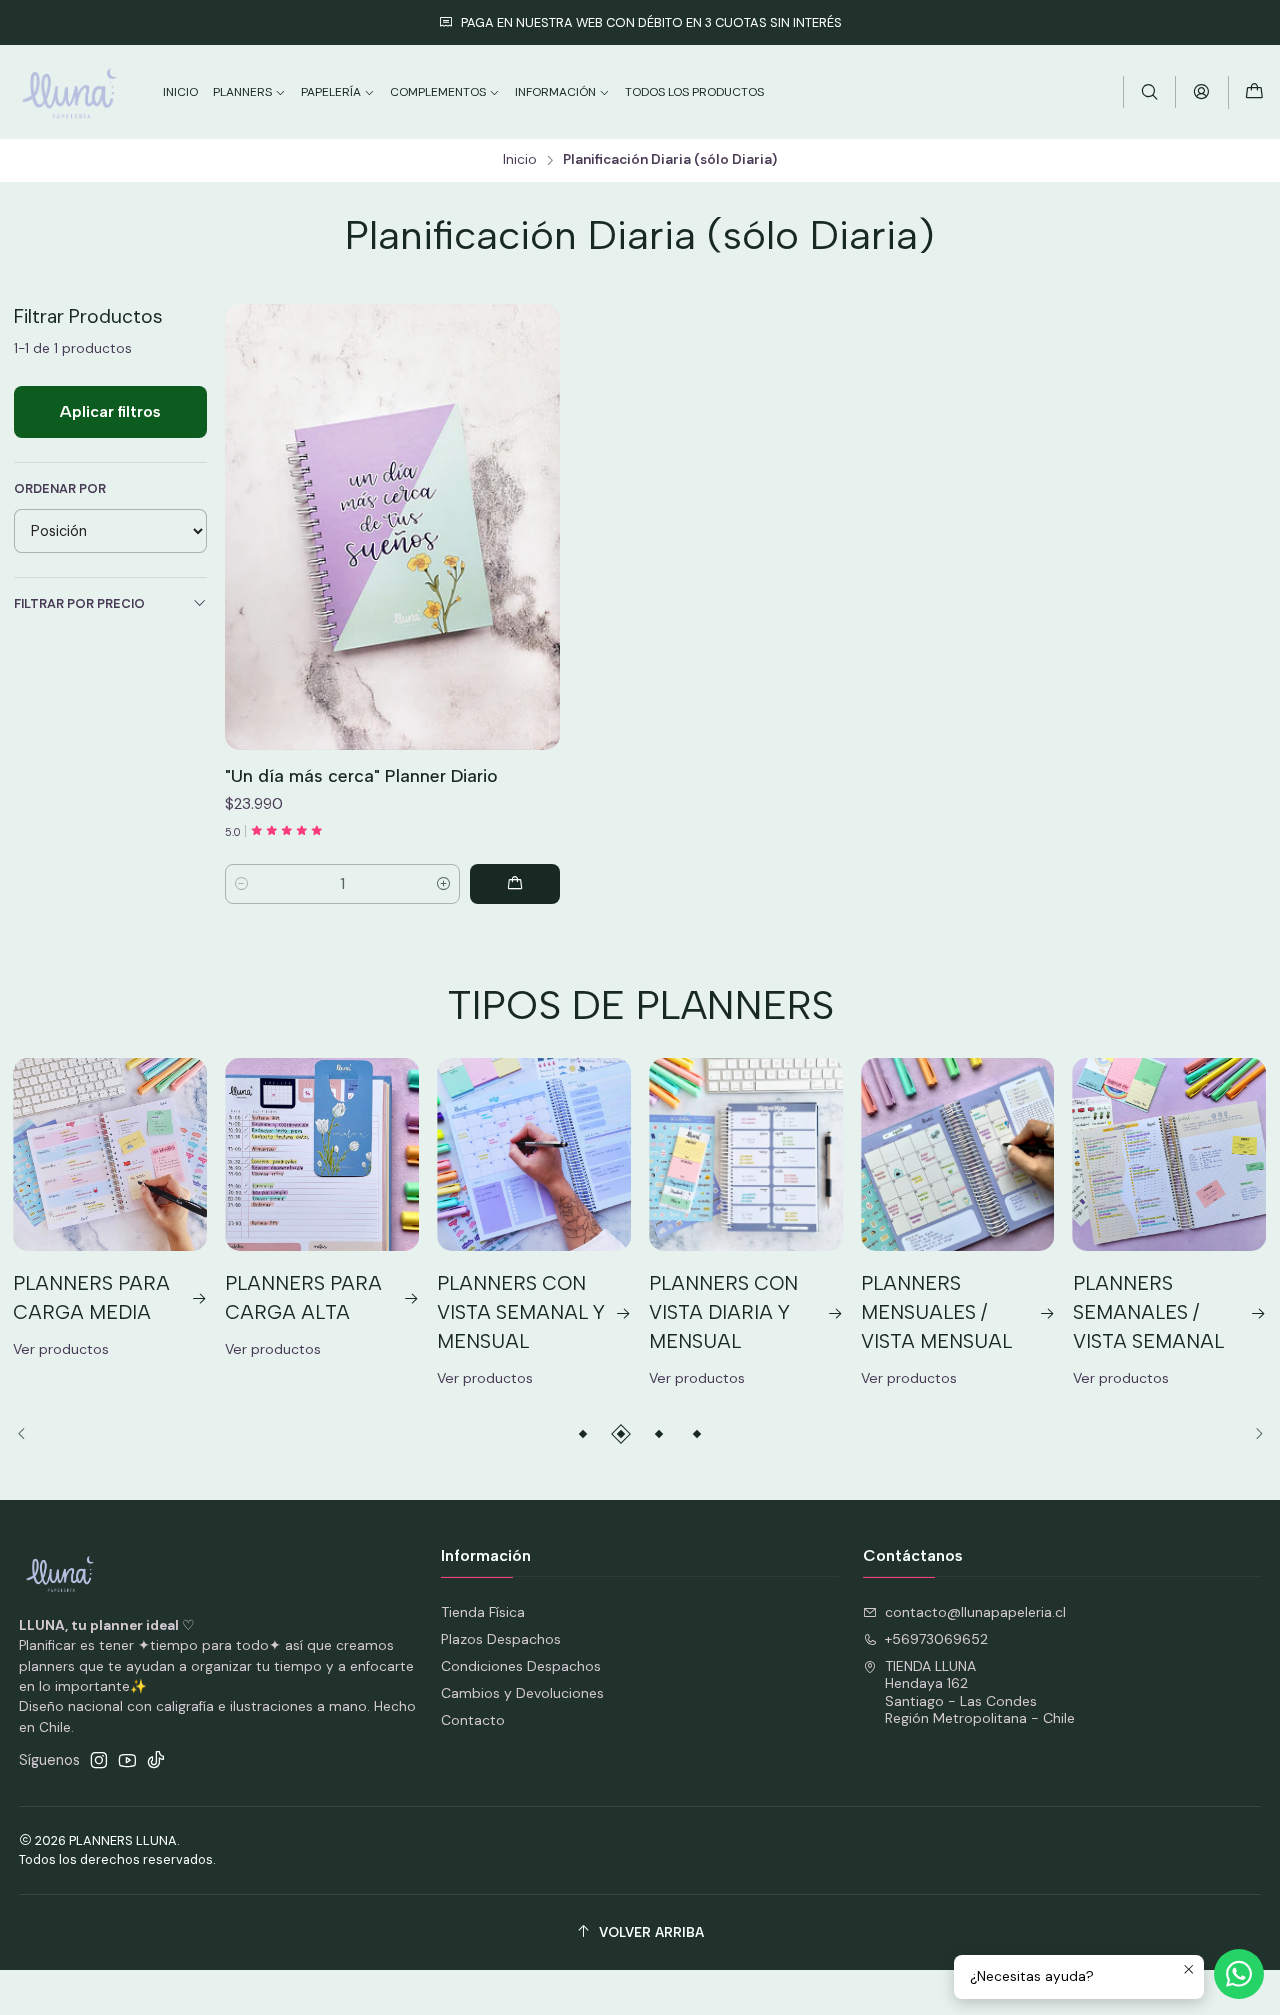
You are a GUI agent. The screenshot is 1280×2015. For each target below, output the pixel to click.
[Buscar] (1149, 91)
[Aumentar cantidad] (443, 884)
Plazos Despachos (501, 1639)
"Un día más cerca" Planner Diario (361, 775)
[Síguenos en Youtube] (127, 1760)
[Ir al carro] (1254, 92)
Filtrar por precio (79, 603)
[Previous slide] (29, 1434)
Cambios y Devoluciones (522, 1693)
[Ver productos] (110, 1210)
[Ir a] (392, 527)
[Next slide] (1252, 1434)
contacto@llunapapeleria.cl (975, 1612)
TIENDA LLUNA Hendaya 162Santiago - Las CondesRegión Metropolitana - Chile (980, 1692)
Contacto (473, 1720)
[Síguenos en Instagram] (99, 1760)
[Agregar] (515, 884)
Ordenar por (60, 489)
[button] (583, 1434)
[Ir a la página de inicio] (69, 92)
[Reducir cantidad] (241, 884)
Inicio (520, 160)
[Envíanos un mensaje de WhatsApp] (1239, 1974)
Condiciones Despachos (521, 1666)
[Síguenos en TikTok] (156, 1760)
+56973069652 (936, 1639)
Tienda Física (483, 1612)
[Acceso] (1201, 91)
